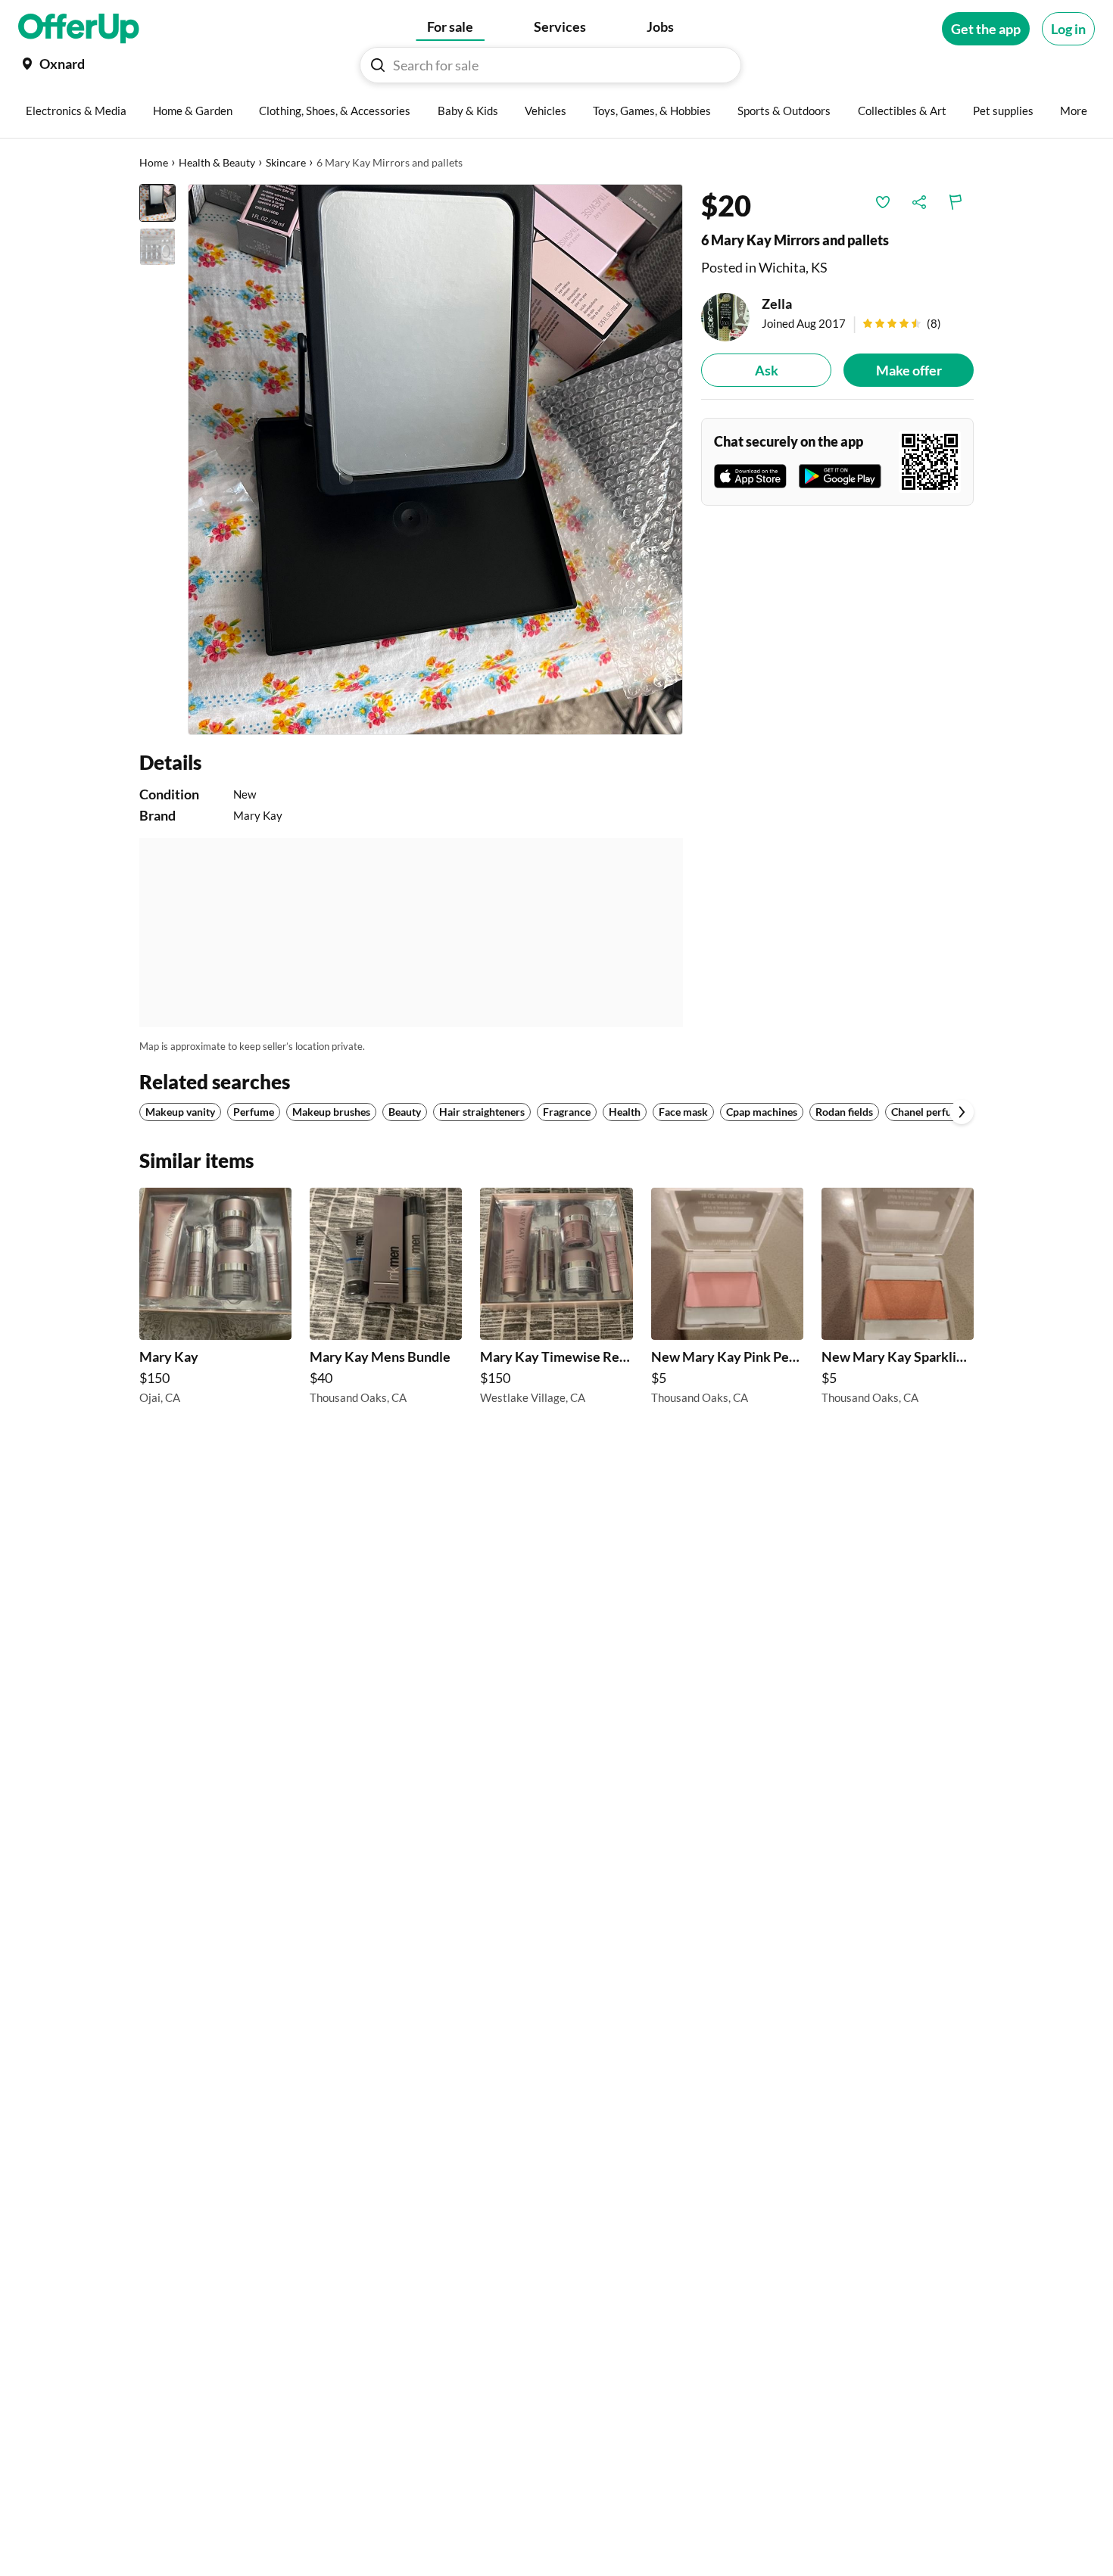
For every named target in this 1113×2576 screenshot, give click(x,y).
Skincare (286, 162)
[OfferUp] (79, 29)
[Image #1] (157, 203)
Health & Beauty (217, 162)
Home (154, 162)
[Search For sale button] (378, 65)
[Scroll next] (962, 1112)
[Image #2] (157, 247)
